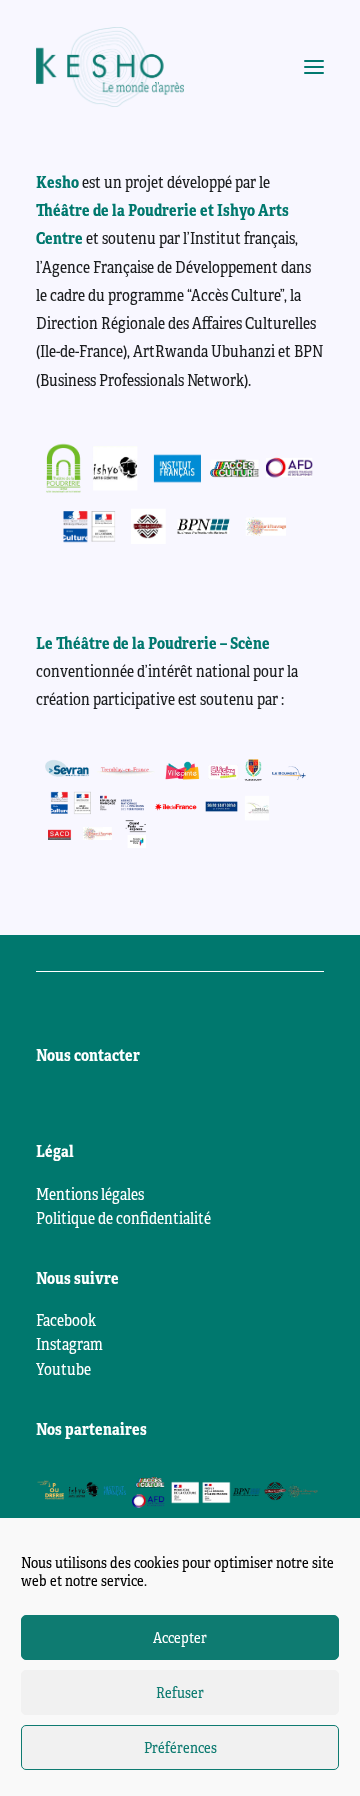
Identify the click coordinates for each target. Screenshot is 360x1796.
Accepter (180, 1638)
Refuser (180, 1693)
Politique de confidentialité (123, 1219)
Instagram (69, 1345)
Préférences (180, 1748)
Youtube (63, 1370)
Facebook (66, 1321)
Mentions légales (90, 1195)
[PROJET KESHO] (110, 67)
